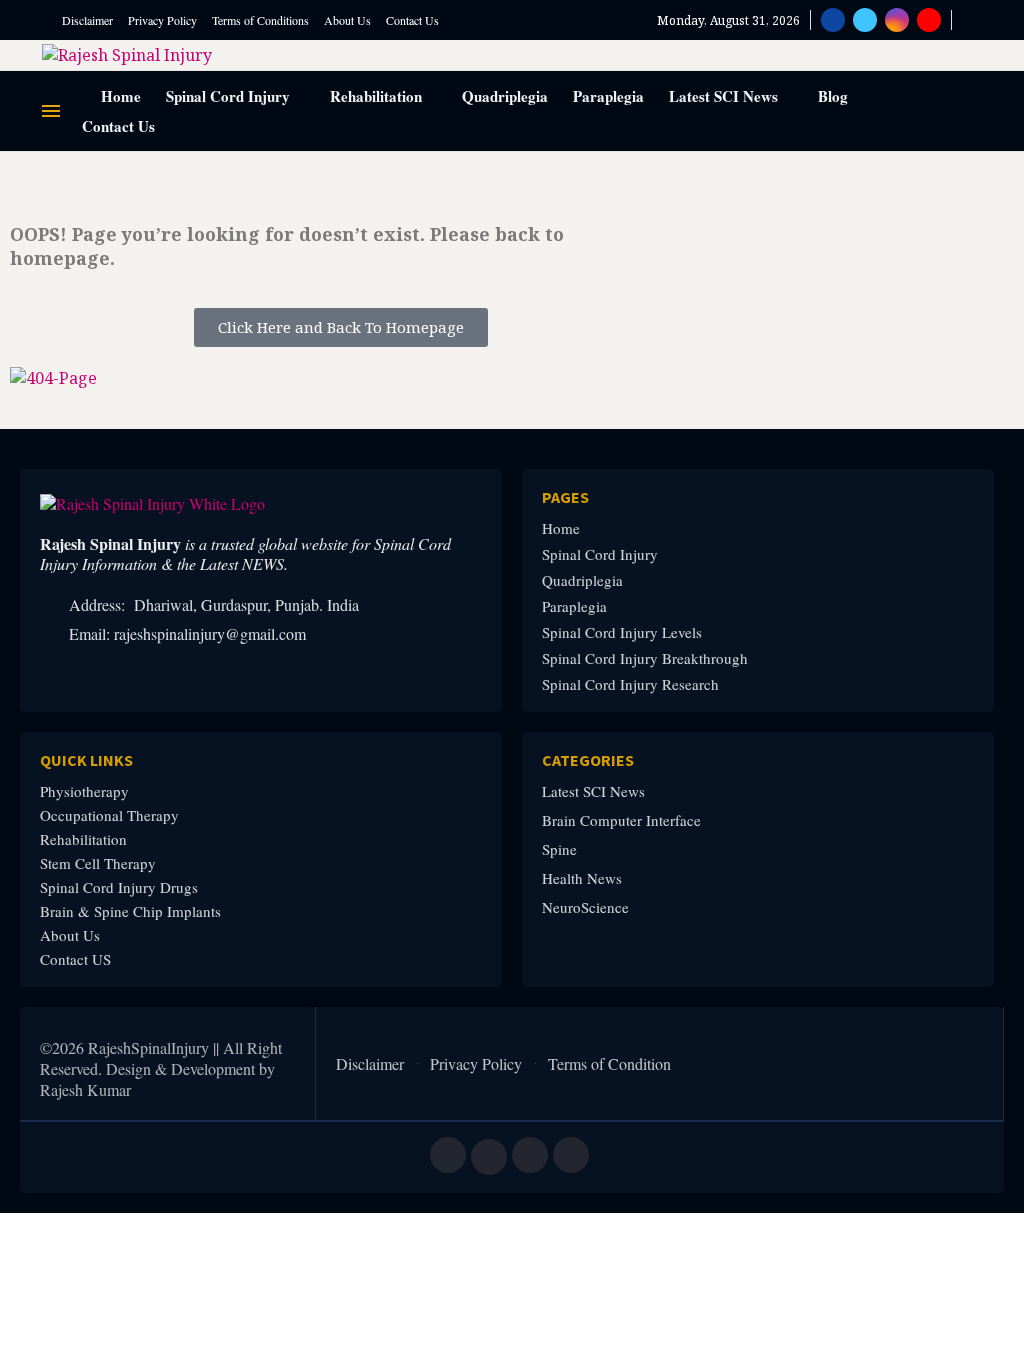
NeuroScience (585, 907)
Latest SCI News (723, 96)
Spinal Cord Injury (228, 96)
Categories (588, 760)
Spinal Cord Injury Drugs (119, 887)
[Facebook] (833, 20)
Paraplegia (608, 96)
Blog (833, 96)
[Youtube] (929, 20)
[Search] (972, 20)
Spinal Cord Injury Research (630, 684)
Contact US (75, 959)
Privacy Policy (162, 20)
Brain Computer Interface (621, 820)
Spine (559, 849)
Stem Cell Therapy (98, 863)
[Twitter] (865, 20)
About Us (347, 20)
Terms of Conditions (260, 20)
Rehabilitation (376, 96)
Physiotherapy (84, 791)
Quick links (86, 760)
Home (119, 96)
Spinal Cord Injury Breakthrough (645, 658)
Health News (582, 878)
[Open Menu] (51, 111)
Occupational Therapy (109, 815)
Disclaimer (87, 20)
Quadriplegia (505, 96)
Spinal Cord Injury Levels (622, 632)
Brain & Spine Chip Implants (130, 911)
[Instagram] (897, 20)
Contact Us (412, 20)
